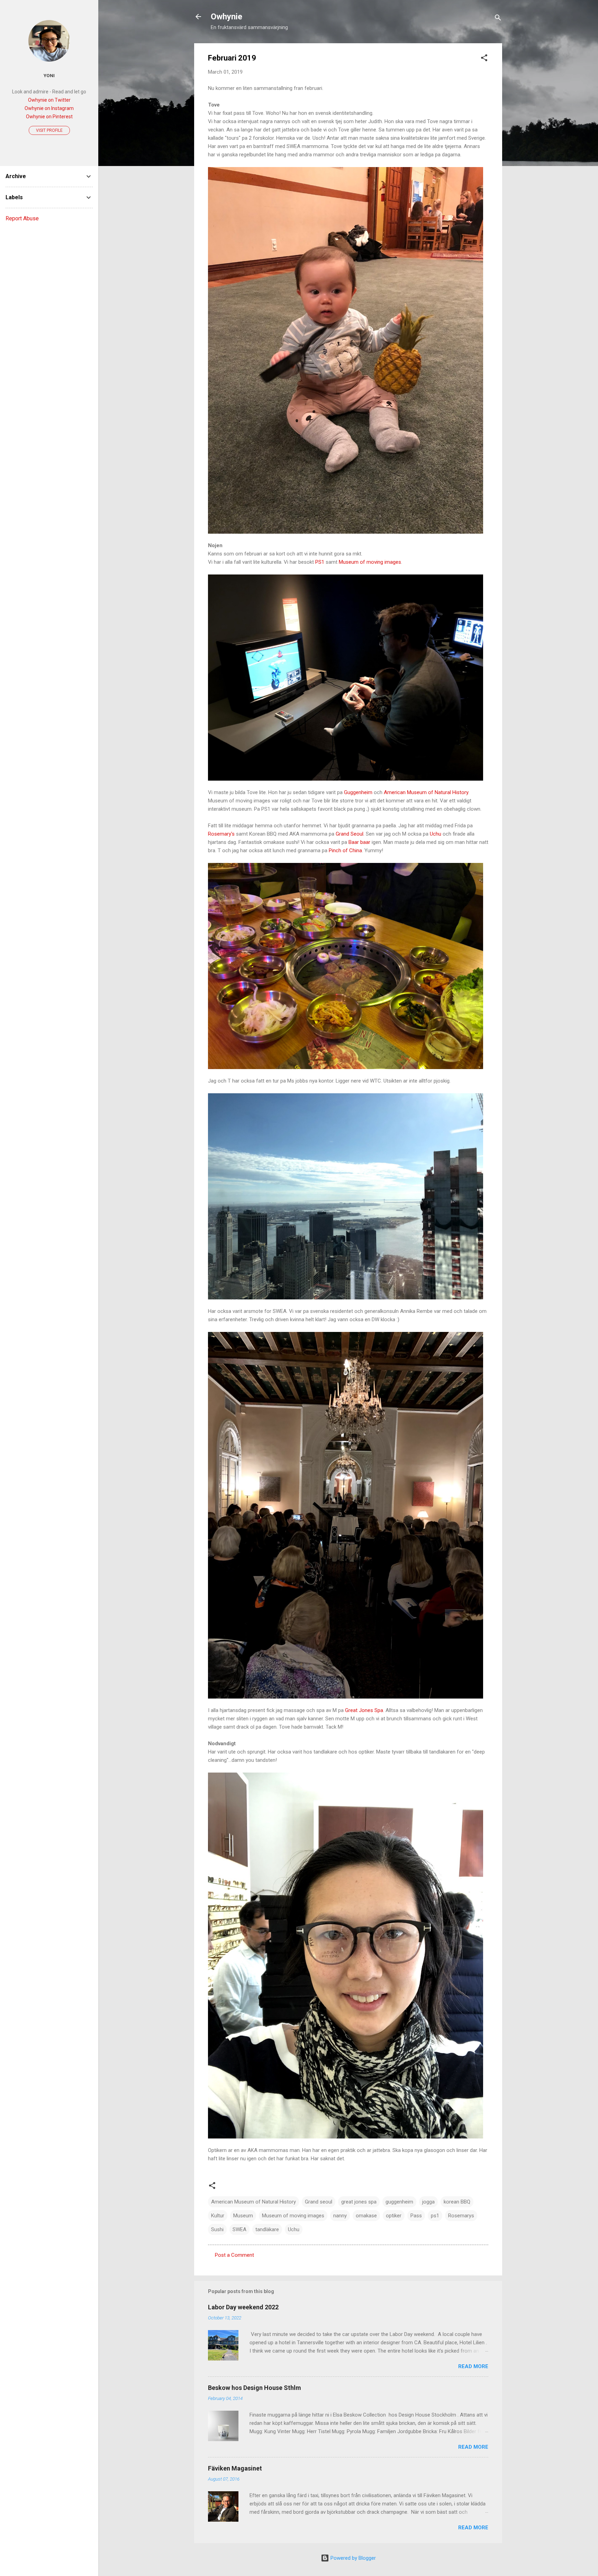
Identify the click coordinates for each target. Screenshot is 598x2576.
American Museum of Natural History (426, 792)
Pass (416, 2216)
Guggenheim (358, 792)
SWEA (239, 2229)
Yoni (49, 75)
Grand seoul (319, 2202)
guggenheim (399, 2202)
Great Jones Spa (363, 1710)
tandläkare (267, 2229)
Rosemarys (461, 2216)
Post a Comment (234, 2255)
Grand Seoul (350, 834)
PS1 (320, 562)
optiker (394, 2216)
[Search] (498, 19)
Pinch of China (345, 850)
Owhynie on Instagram (49, 108)
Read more (473, 2366)
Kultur (218, 2216)
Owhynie (226, 17)
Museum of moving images (370, 562)
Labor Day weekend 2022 (243, 2307)
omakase (366, 2216)
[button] (484, 59)
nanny (340, 2216)
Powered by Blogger (352, 2558)
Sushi (217, 2229)
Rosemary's (221, 834)
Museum (243, 2216)
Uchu (436, 834)
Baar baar (360, 842)
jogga (428, 2202)
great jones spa (359, 2202)
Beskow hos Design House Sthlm (255, 2388)
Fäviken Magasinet (235, 2468)
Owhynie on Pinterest (49, 117)
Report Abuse (22, 218)
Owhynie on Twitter (49, 100)
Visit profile (49, 130)
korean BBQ (457, 2202)
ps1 (435, 2216)
